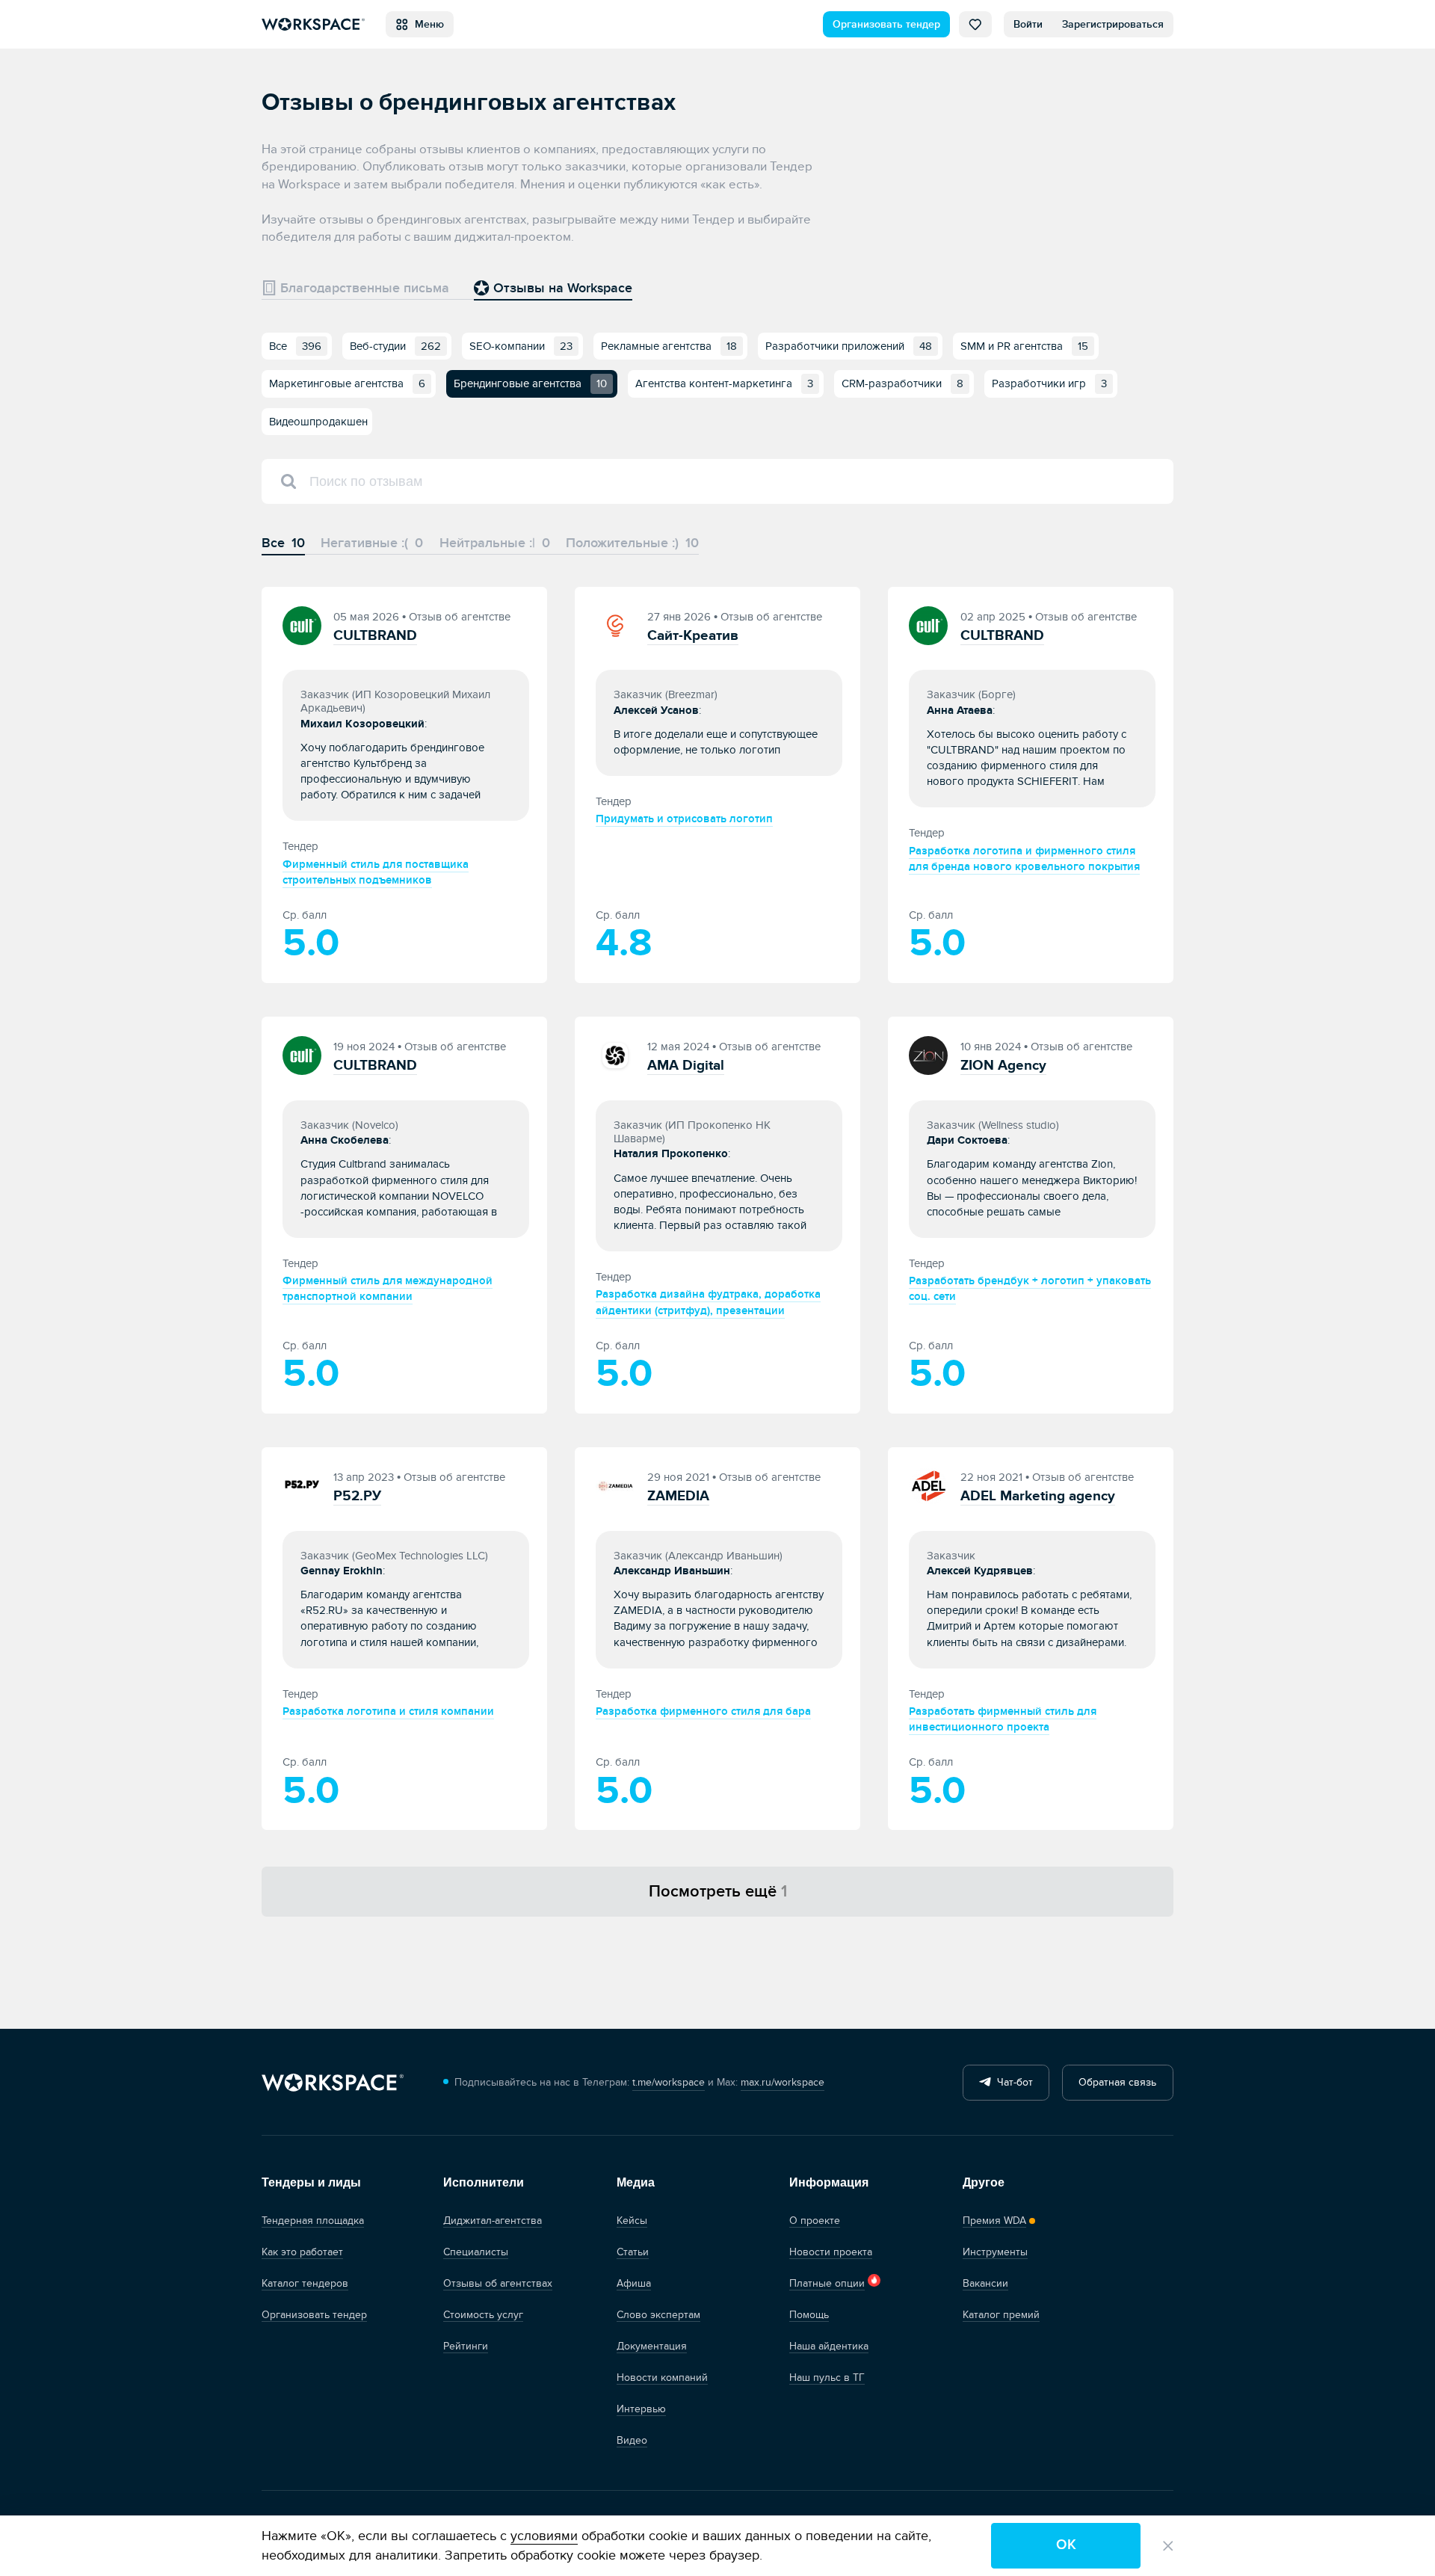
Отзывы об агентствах (498, 2283)
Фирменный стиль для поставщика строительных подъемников (376, 872)
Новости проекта (831, 2252)
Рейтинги (466, 2346)
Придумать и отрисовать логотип (684, 819)
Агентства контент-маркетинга (724, 383)
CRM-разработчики (902, 383)
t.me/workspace (669, 2082)
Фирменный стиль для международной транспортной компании (388, 1289)
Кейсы (632, 2221)
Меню (426, 24)
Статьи (633, 2252)
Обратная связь (1117, 2082)
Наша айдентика (829, 2346)
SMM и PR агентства (1024, 346)
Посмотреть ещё (718, 1891)
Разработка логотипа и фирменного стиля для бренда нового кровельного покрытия (1024, 859)
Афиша (634, 2283)
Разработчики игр (1049, 383)
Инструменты (995, 2252)
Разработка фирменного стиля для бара (703, 1711)
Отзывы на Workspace (561, 288)
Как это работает (302, 2252)
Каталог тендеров (305, 2283)
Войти (1028, 24)
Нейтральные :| (495, 543)
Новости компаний (662, 2378)
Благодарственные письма (363, 288)
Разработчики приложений (849, 346)
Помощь (809, 2315)
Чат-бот (1012, 2082)
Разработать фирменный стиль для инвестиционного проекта (1003, 1719)
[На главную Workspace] (333, 2082)
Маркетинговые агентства (347, 383)
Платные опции (827, 2283)
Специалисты (476, 2252)
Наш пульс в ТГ (827, 2378)
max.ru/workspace (783, 2082)
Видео (632, 2440)
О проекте (815, 2221)
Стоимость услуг (483, 2315)
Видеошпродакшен (318, 422)
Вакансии (985, 2283)
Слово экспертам (658, 2315)
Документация (652, 2346)
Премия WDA (994, 2221)
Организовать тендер (886, 24)
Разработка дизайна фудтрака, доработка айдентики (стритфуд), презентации (708, 1302)
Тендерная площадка (313, 2221)
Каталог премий (1001, 2315)
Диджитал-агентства (493, 2221)
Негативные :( (372, 543)
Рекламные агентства (669, 346)
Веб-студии (395, 346)
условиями (544, 2536)
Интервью (641, 2409)
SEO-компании (521, 346)
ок (1066, 2545)
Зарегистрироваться (1113, 24)
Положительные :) (632, 543)
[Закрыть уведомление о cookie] (1168, 2546)
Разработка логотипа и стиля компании (388, 1711)
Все (295, 346)
